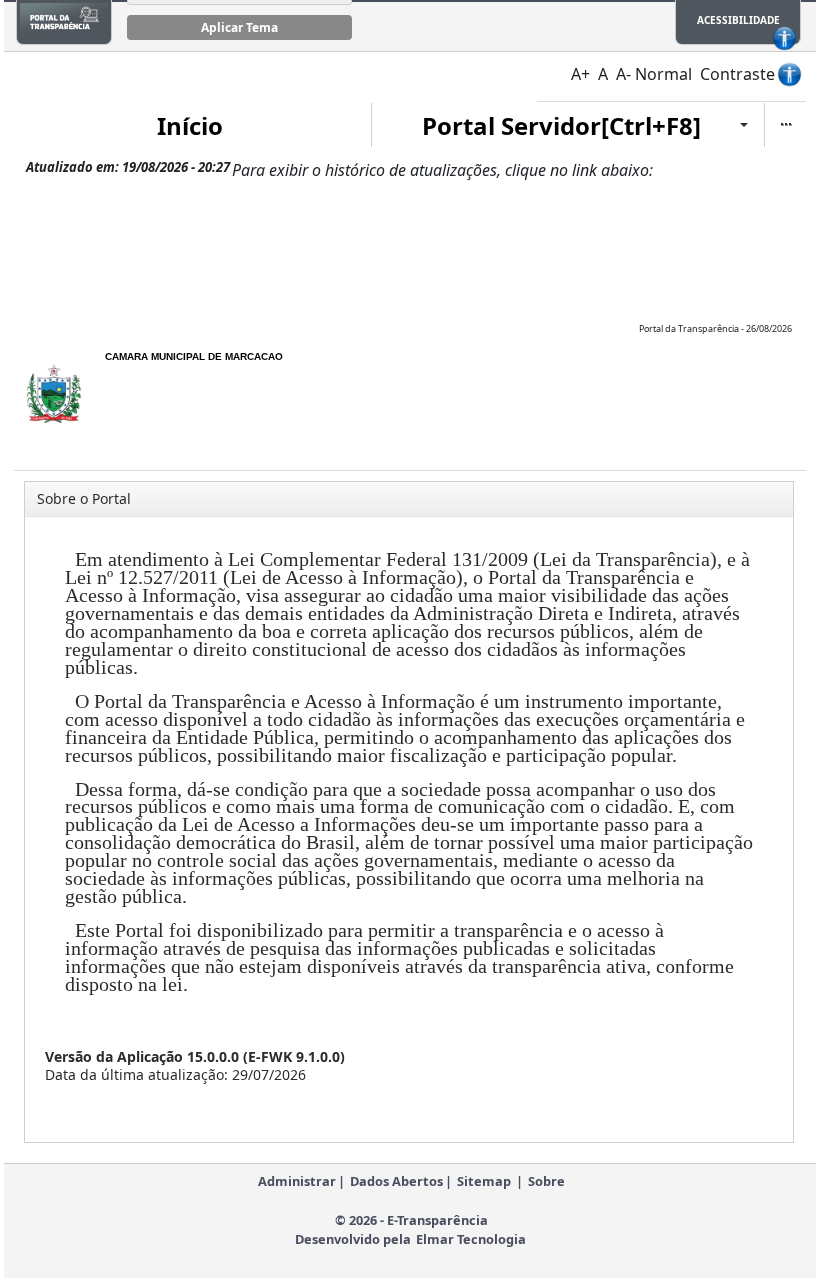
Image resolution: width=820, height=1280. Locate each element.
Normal (663, 74)
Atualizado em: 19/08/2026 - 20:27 (128, 167)
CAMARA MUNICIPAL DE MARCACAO (194, 356)
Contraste (737, 74)
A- (623, 74)
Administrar (297, 1181)
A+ (580, 74)
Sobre (546, 1181)
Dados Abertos (396, 1181)
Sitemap (484, 1181)
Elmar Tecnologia (471, 1239)
